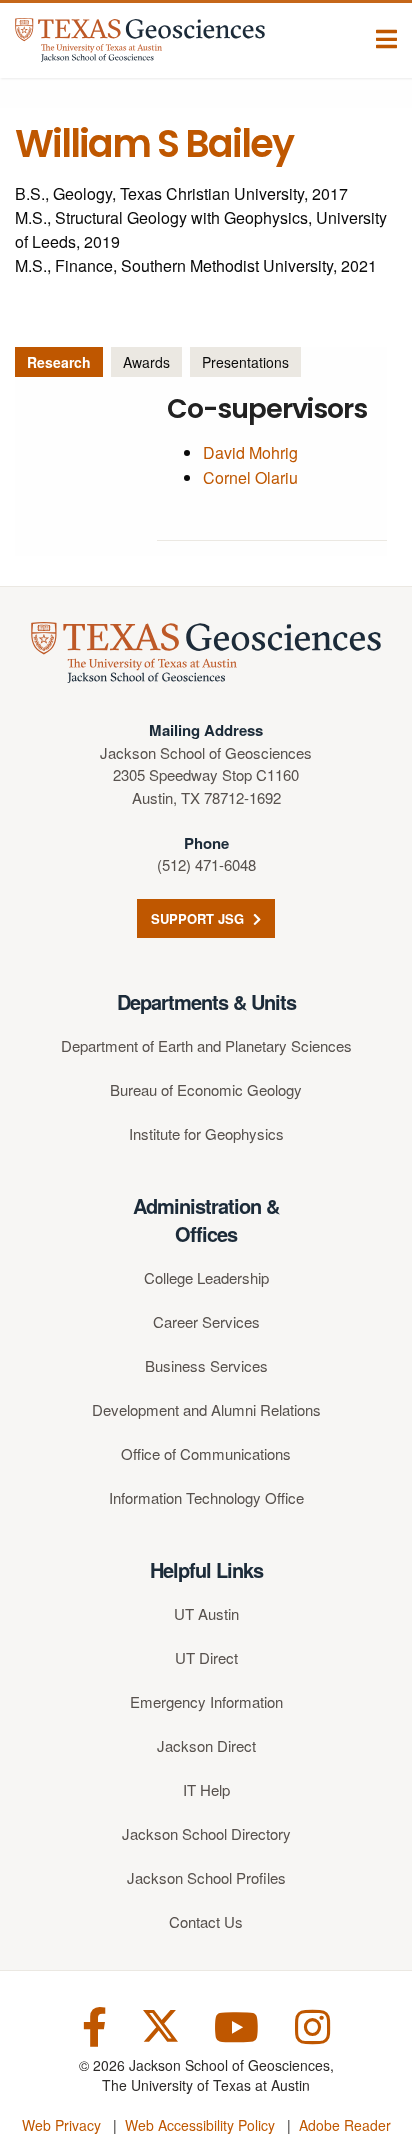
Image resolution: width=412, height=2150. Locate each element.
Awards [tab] (146, 362)
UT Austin (206, 1613)
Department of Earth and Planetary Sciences (206, 1045)
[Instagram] (312, 2024)
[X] (160, 2024)
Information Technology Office (206, 1497)
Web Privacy (61, 2125)
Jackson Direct (206, 1745)
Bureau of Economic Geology (206, 1089)
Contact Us (206, 1921)
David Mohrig (250, 452)
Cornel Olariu (250, 477)
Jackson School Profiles (206, 1877)
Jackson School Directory (206, 1833)
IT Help (206, 1789)
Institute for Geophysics (206, 1133)
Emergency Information (206, 1701)
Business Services (206, 1365)
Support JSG (199, 918)
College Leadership (206, 1277)
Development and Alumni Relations (206, 1409)
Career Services (206, 1321)
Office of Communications (206, 1453)
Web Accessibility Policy (200, 2125)
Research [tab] (59, 362)
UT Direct (206, 1657)
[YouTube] (236, 2024)
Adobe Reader (345, 2125)
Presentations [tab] (245, 362)
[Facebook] (94, 2024)
